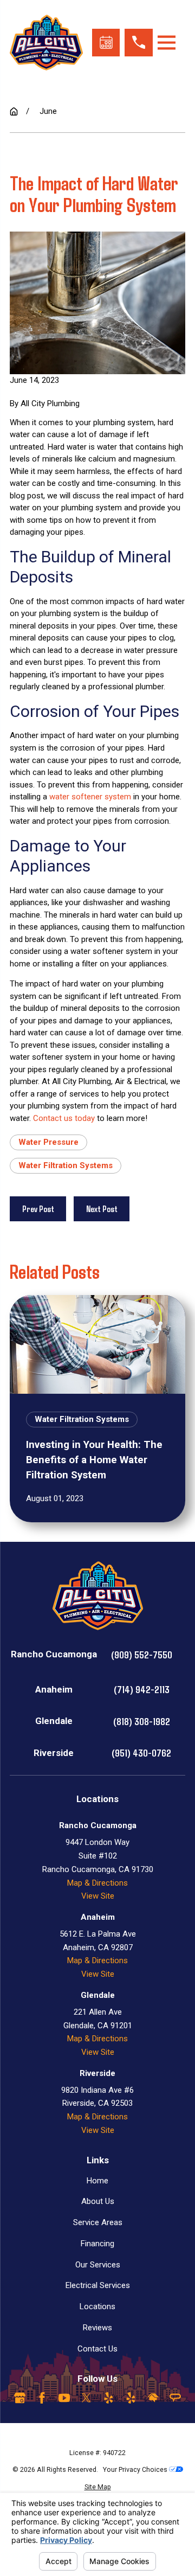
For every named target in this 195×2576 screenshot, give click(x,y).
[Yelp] (109, 2398)
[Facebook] (42, 2398)
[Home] (46, 43)
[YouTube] (64, 2398)
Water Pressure (48, 1142)
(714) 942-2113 (142, 1689)
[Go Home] (14, 111)
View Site (98, 1896)
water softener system (90, 797)
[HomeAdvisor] (153, 2398)
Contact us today (64, 1118)
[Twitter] (86, 2398)
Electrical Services (98, 2285)
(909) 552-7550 (142, 1654)
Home (97, 2181)
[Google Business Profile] (20, 2398)
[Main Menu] (167, 43)
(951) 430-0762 (141, 1752)
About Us (98, 2201)
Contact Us (97, 2349)
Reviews (97, 2328)
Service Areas (98, 2222)
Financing (97, 2244)
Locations (97, 2306)
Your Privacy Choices (136, 2469)
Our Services (98, 2265)
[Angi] (175, 2398)
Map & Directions (97, 1883)
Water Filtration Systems (66, 1165)
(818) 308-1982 (142, 1721)
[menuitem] (97, 2487)
